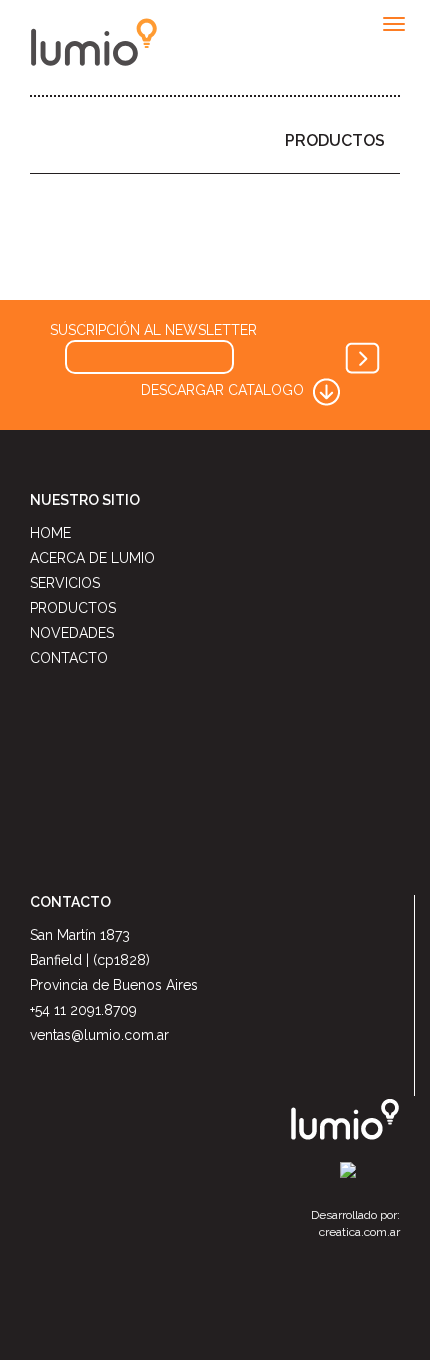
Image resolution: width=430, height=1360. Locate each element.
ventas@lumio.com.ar (99, 1035)
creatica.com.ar (359, 1232)
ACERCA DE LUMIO (92, 558)
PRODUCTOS (335, 140)
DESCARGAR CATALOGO (224, 390)
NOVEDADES (72, 633)
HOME (50, 533)
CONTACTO (69, 658)
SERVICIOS (65, 583)
